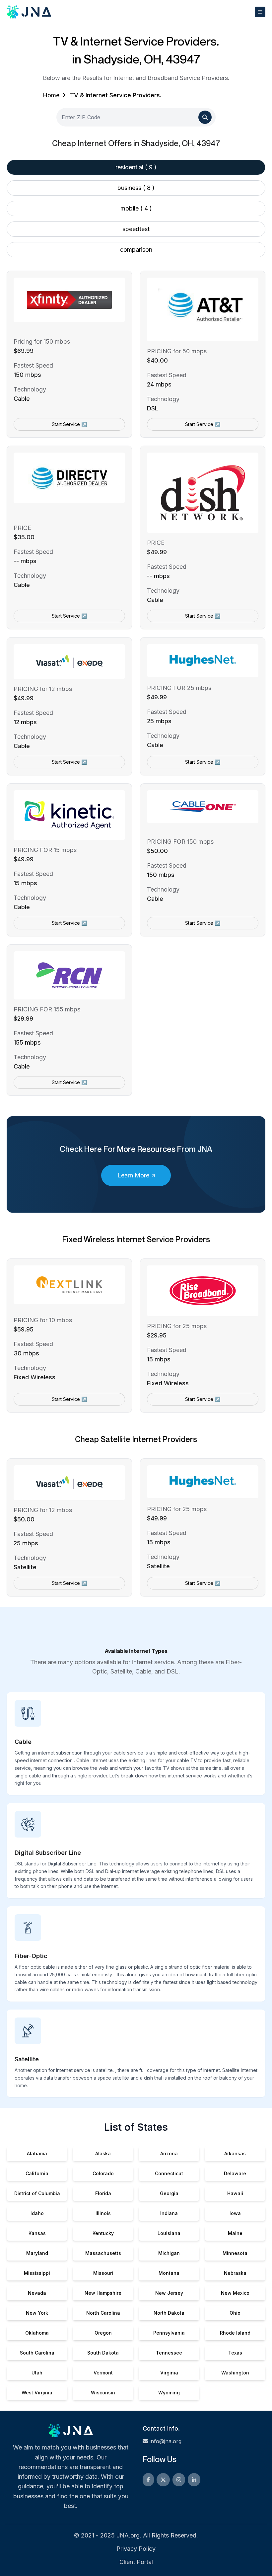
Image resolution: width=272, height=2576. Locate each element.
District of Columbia (37, 2193)
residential (136, 167)
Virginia (169, 2373)
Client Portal (136, 2562)
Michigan (169, 2253)
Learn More (133, 1175)
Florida (103, 2193)
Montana (169, 2273)
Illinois (103, 2213)
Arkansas (235, 2153)
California (37, 2173)
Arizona (169, 2153)
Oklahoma (37, 2333)
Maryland (37, 2253)
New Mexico (235, 2293)
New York (37, 2313)
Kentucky (103, 2233)
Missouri (103, 2273)
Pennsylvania (169, 2333)
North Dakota (169, 2313)
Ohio (235, 2313)
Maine (235, 2233)
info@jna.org (166, 2441)
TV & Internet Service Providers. (116, 95)
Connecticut (169, 2173)
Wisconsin (103, 2393)
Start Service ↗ (69, 424)
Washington (235, 2373)
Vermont (103, 2373)
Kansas (37, 2233)
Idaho (37, 2213)
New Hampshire (103, 2293)
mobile (136, 208)
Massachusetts (103, 2253)
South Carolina (37, 2353)
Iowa (235, 2213)
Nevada (37, 2293)
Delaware (235, 2173)
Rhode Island (235, 2333)
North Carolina (103, 2313)
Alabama (37, 2153)
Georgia (169, 2193)
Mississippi (37, 2273)
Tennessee (169, 2353)
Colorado (103, 2173)
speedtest (136, 229)
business (136, 188)
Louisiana (169, 2233)
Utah (37, 2373)
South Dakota (103, 2353)
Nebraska (235, 2273)
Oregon (103, 2333)
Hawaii (235, 2193)
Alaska (103, 2153)
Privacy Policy (136, 2549)
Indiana (169, 2213)
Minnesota (235, 2253)
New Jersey (169, 2293)
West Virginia (37, 2393)
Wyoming (169, 2393)
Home (51, 95)
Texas (235, 2353)
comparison (136, 250)
